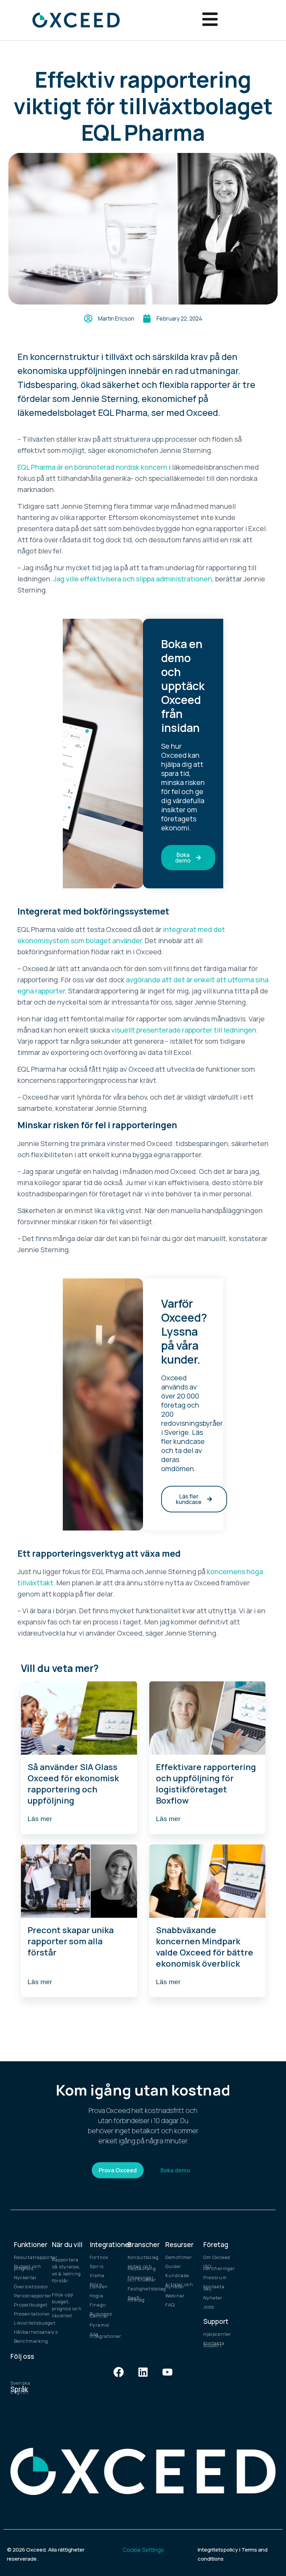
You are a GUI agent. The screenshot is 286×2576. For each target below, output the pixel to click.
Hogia (96, 2296)
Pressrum (215, 2277)
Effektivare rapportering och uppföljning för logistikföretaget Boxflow (206, 1784)
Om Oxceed (217, 2257)
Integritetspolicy (218, 2550)
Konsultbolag (143, 2257)
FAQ (170, 2305)
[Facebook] (119, 2372)
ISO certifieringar (219, 2267)
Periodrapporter (29, 2296)
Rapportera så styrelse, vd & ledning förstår (66, 2270)
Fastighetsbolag (143, 2289)
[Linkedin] (143, 2372)
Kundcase (177, 2275)
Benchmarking (29, 2341)
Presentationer (29, 2314)
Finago (98, 2305)
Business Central (101, 2315)
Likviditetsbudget (29, 2323)
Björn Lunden (99, 2285)
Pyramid (99, 2325)
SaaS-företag (136, 2299)
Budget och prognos (28, 2267)
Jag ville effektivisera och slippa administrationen (133, 579)
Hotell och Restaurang (142, 2267)
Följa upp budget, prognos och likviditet (67, 2305)
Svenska (20, 2383)
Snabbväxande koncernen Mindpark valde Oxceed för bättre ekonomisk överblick (205, 1947)
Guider (173, 2266)
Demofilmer (179, 2257)
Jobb (209, 2307)
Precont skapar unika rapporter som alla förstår (71, 1941)
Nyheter (213, 2298)
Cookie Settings (143, 2550)
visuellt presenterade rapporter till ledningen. (185, 1030)
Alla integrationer (105, 2335)
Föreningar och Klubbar (142, 2278)
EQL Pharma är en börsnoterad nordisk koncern (92, 467)
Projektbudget (29, 2305)
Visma (97, 2275)
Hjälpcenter (217, 2334)
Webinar (175, 2296)
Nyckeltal (25, 2277)
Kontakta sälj (214, 2288)
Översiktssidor (29, 2287)
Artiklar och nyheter (179, 2285)
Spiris (97, 2266)
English (20, 2392)
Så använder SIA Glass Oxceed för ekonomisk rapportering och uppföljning (73, 1784)
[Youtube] (167, 2372)
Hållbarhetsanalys (29, 2332)
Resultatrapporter (29, 2257)
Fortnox (99, 2257)
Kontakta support (214, 2344)
